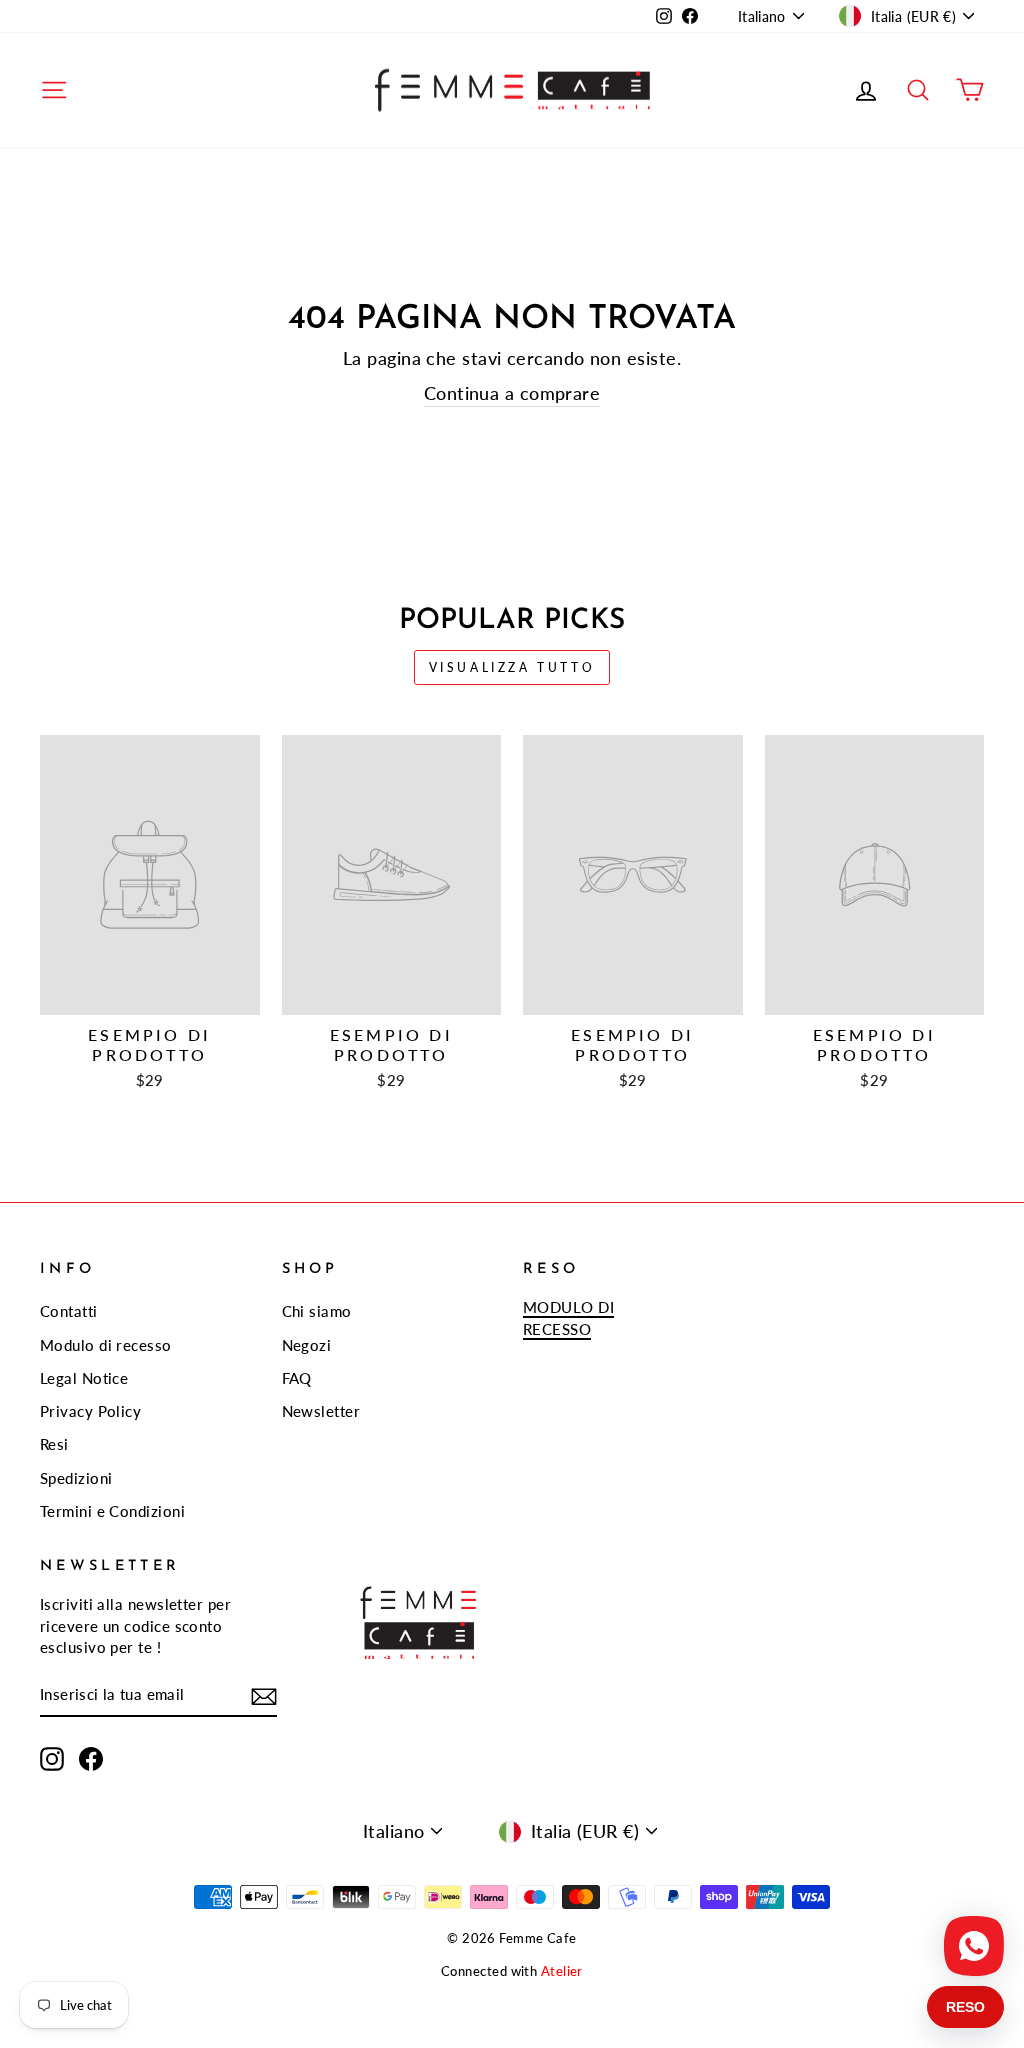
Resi (54, 1444)
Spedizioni (76, 1478)
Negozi (307, 1345)
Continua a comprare (512, 393)
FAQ (297, 1378)
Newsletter (321, 1411)
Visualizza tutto (512, 667)
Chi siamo (317, 1311)
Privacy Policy (90, 1411)
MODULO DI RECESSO (568, 1317)
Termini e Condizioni (112, 1511)
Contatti (69, 1311)
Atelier (562, 1971)
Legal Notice (84, 1378)
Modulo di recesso (106, 1345)
